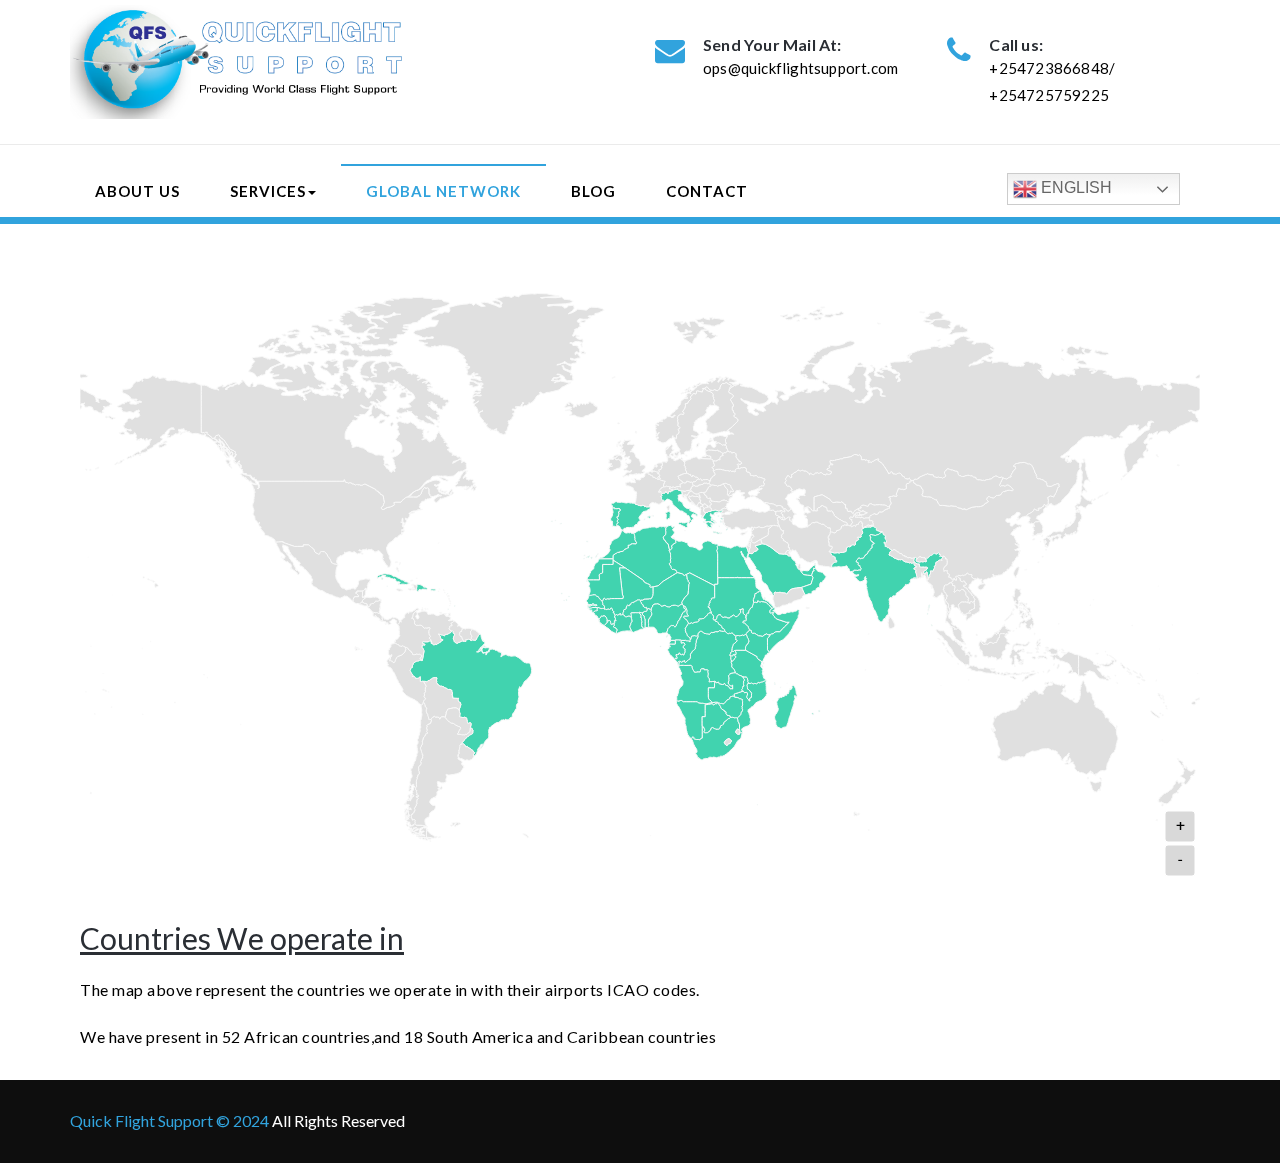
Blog (593, 191)
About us (137, 191)
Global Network (443, 191)
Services (268, 191)
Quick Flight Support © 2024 (171, 1120)
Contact (707, 191)
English (1074, 187)
